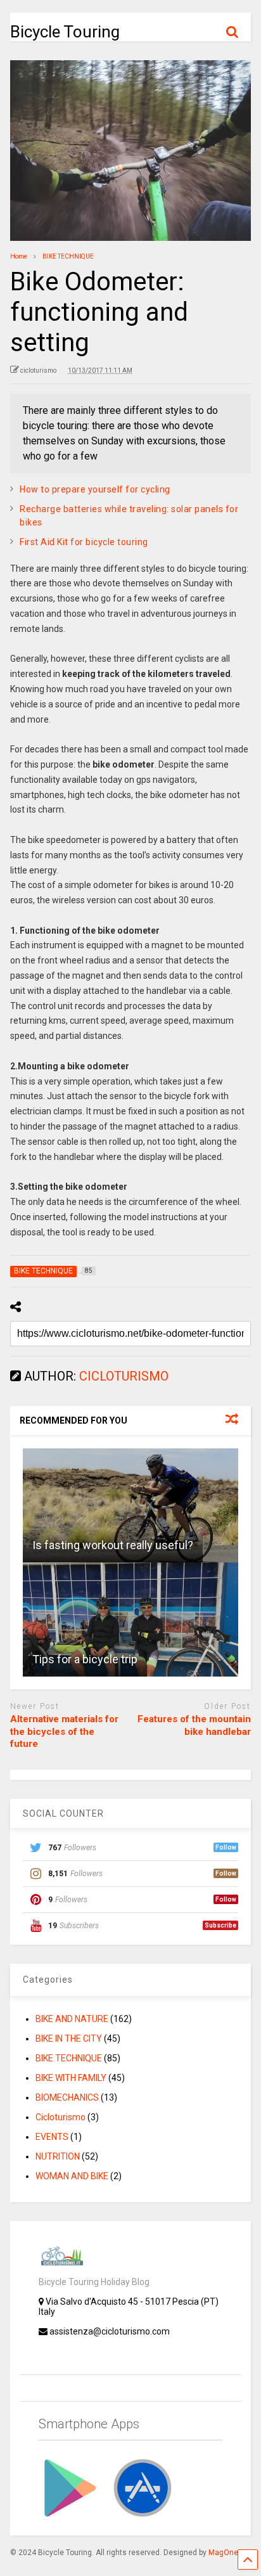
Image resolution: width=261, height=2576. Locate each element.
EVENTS (52, 2137)
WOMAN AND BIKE (72, 2176)
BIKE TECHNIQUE (69, 2058)
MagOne (223, 2553)
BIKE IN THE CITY (69, 2038)
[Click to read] (130, 1505)
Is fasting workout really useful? (113, 1545)
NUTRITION (58, 2156)
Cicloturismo (60, 2117)
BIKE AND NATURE (72, 2019)
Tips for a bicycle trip (85, 1659)
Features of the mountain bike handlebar (194, 1725)
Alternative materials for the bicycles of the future (64, 1731)
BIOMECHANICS (67, 2097)
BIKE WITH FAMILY (71, 2078)
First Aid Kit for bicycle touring (84, 542)
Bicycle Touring (65, 32)
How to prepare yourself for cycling (95, 489)
